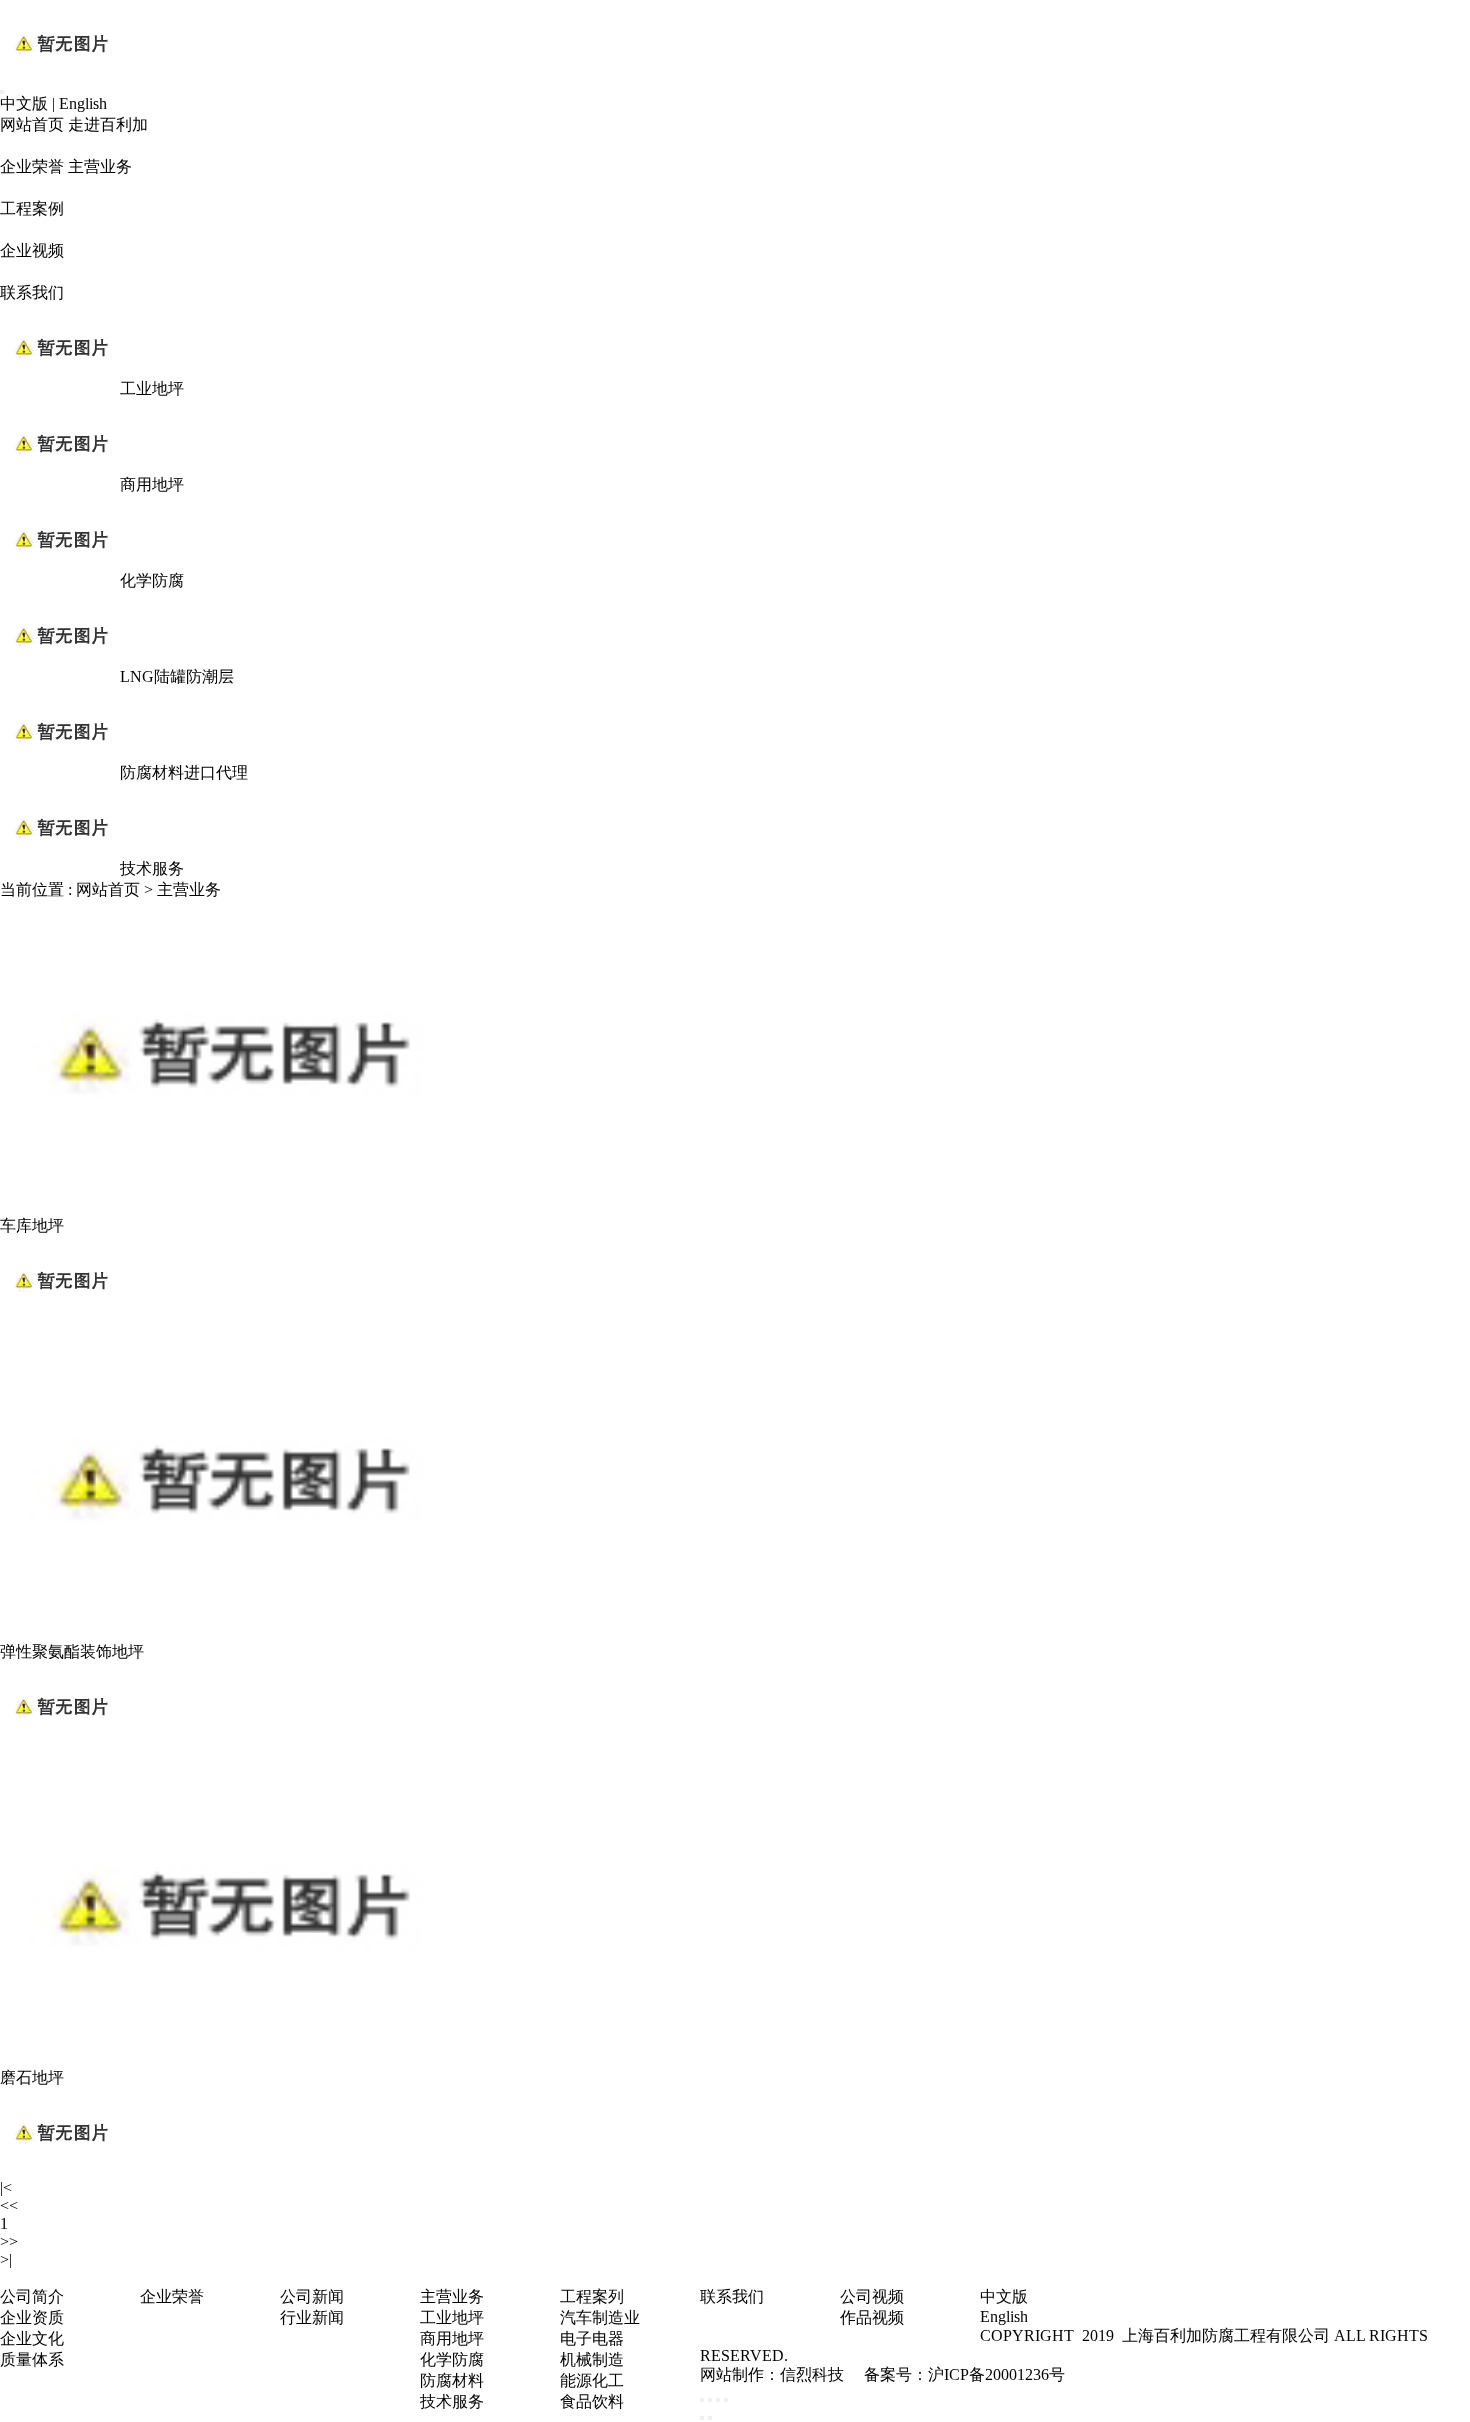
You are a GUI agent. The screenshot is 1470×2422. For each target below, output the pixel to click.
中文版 (24, 103)
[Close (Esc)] (702, 2400)
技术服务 (152, 868)
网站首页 (32, 124)
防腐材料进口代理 (184, 772)
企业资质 (32, 2317)
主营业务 (100, 166)
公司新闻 (312, 2296)
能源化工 (592, 2380)
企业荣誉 (32, 166)
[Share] (710, 2400)
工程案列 (592, 2296)
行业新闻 (312, 2317)
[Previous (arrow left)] (702, 2418)
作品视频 (872, 2317)
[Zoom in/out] (726, 2400)
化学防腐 (152, 580)
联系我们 (32, 292)
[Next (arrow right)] (710, 2418)
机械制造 (592, 2359)
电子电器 (592, 2338)
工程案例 (32, 208)
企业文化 (32, 2338)
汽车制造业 (600, 2317)
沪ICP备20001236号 (996, 2374)
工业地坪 (152, 388)
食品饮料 (592, 2401)
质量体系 (32, 2359)
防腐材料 (452, 2380)
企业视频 (32, 250)
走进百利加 (108, 124)
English (83, 103)
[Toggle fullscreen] (718, 2400)
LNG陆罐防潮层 (177, 676)
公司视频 (872, 2296)
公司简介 (32, 2296)
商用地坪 (152, 484)
